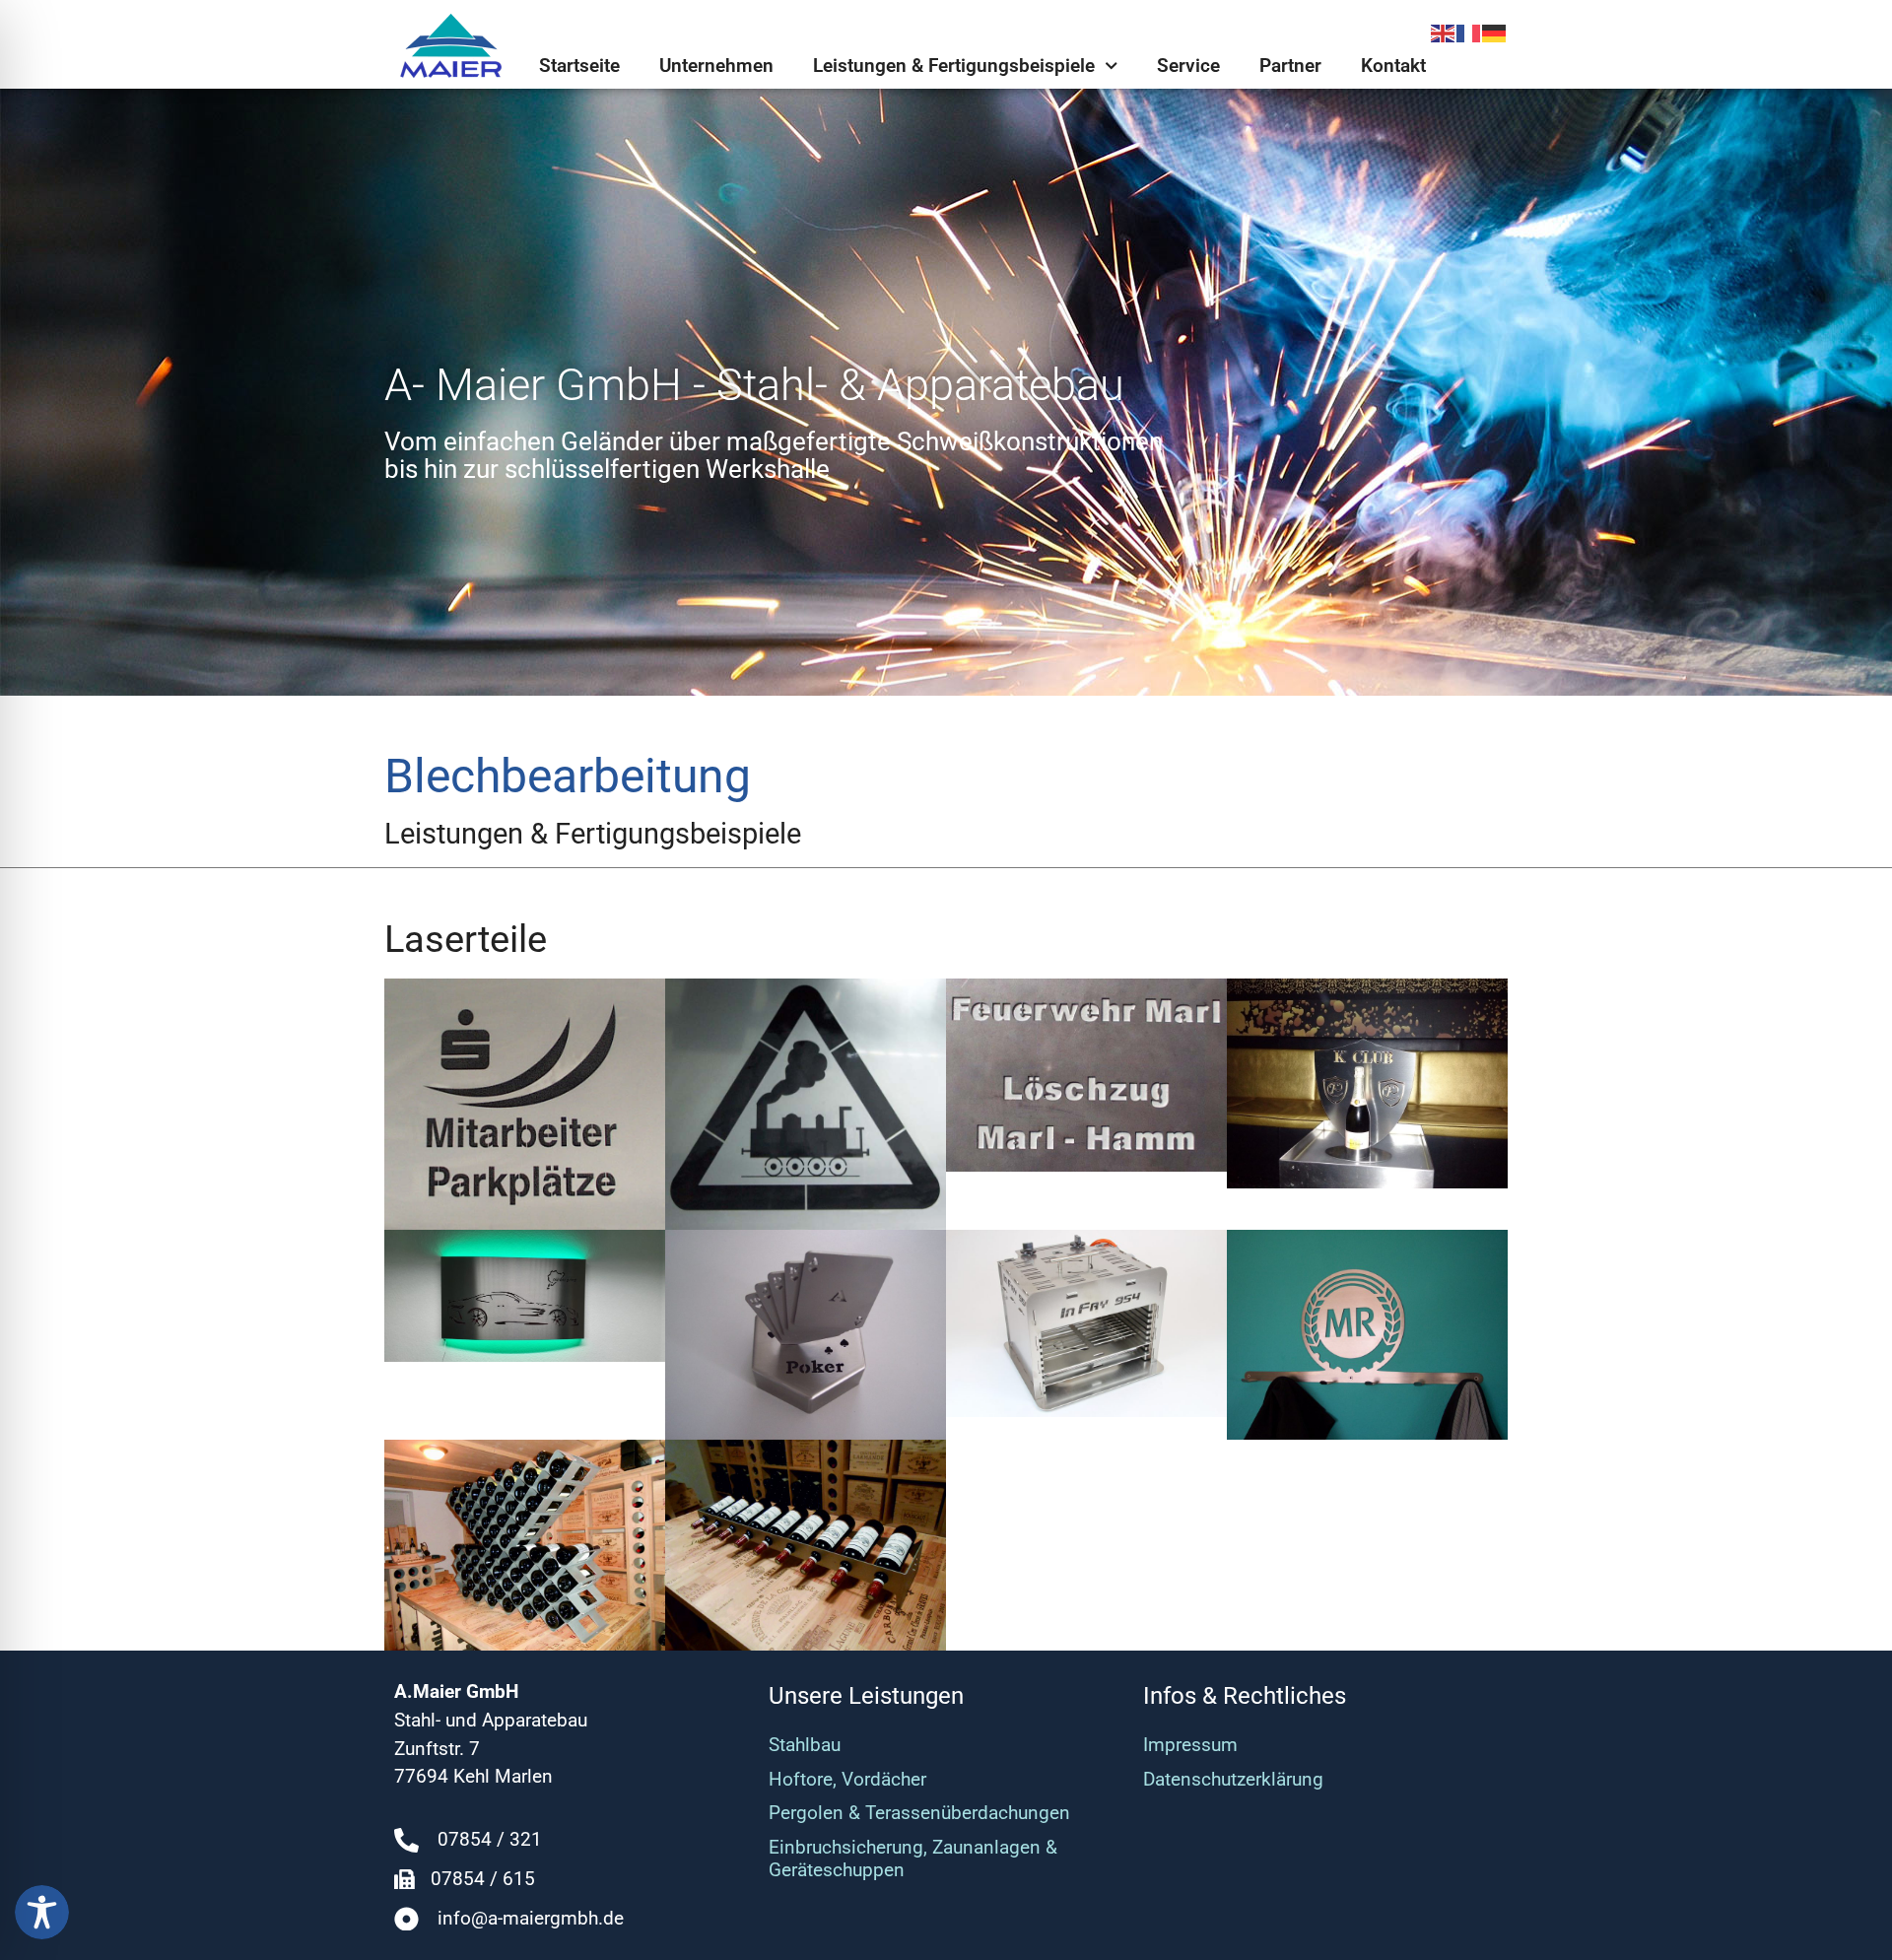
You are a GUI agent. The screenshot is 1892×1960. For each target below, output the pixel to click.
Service (1188, 66)
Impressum (1190, 1745)
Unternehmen (716, 66)
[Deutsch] (1495, 32)
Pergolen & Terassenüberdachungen (919, 1813)
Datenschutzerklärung (1233, 1779)
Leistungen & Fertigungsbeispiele (954, 66)
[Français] (1469, 32)
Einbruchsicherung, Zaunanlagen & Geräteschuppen (913, 1859)
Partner (1290, 66)
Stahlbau (805, 1745)
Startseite (579, 66)
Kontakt (1393, 66)
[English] (1444, 32)
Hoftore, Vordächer (847, 1779)
